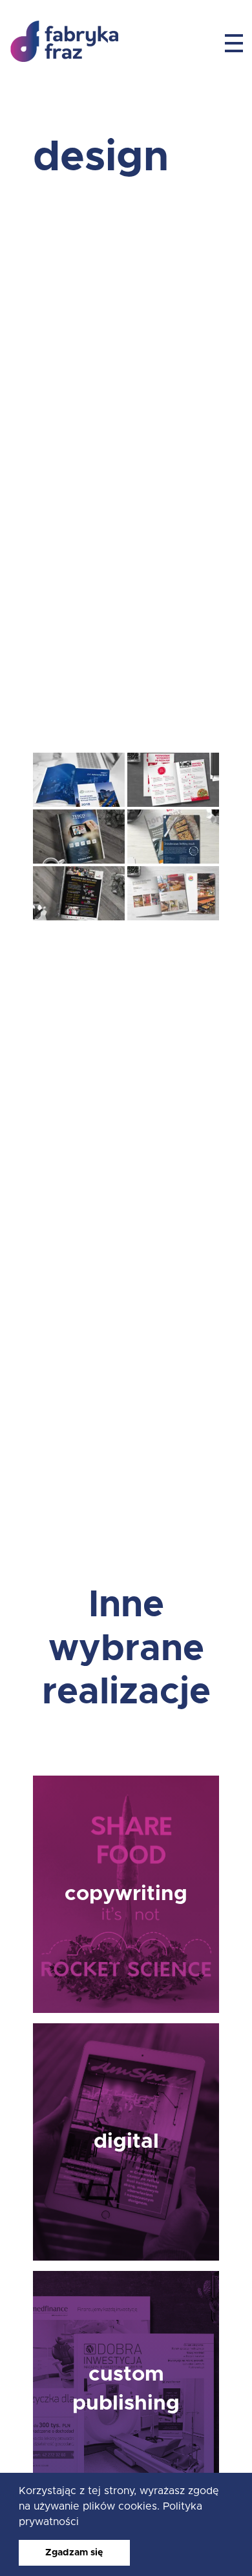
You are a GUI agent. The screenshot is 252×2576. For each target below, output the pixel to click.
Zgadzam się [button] (74, 2553)
